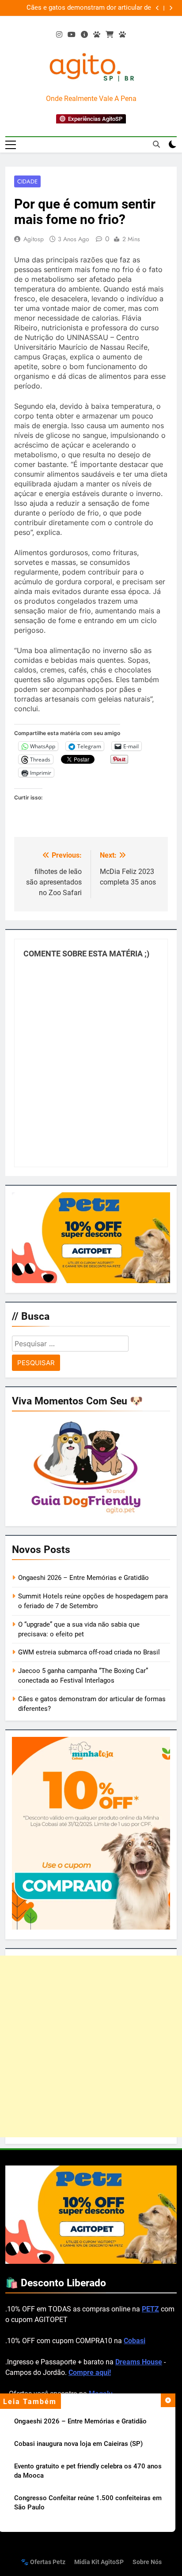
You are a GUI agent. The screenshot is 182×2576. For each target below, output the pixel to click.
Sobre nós (147, 2562)
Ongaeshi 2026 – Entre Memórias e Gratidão (80, 2421)
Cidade (27, 181)
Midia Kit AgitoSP (99, 2562)
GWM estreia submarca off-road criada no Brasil (89, 1652)
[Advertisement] (91, 2046)
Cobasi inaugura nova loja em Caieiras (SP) (108, 8)
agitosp (34, 239)
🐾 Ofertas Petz (43, 2562)
